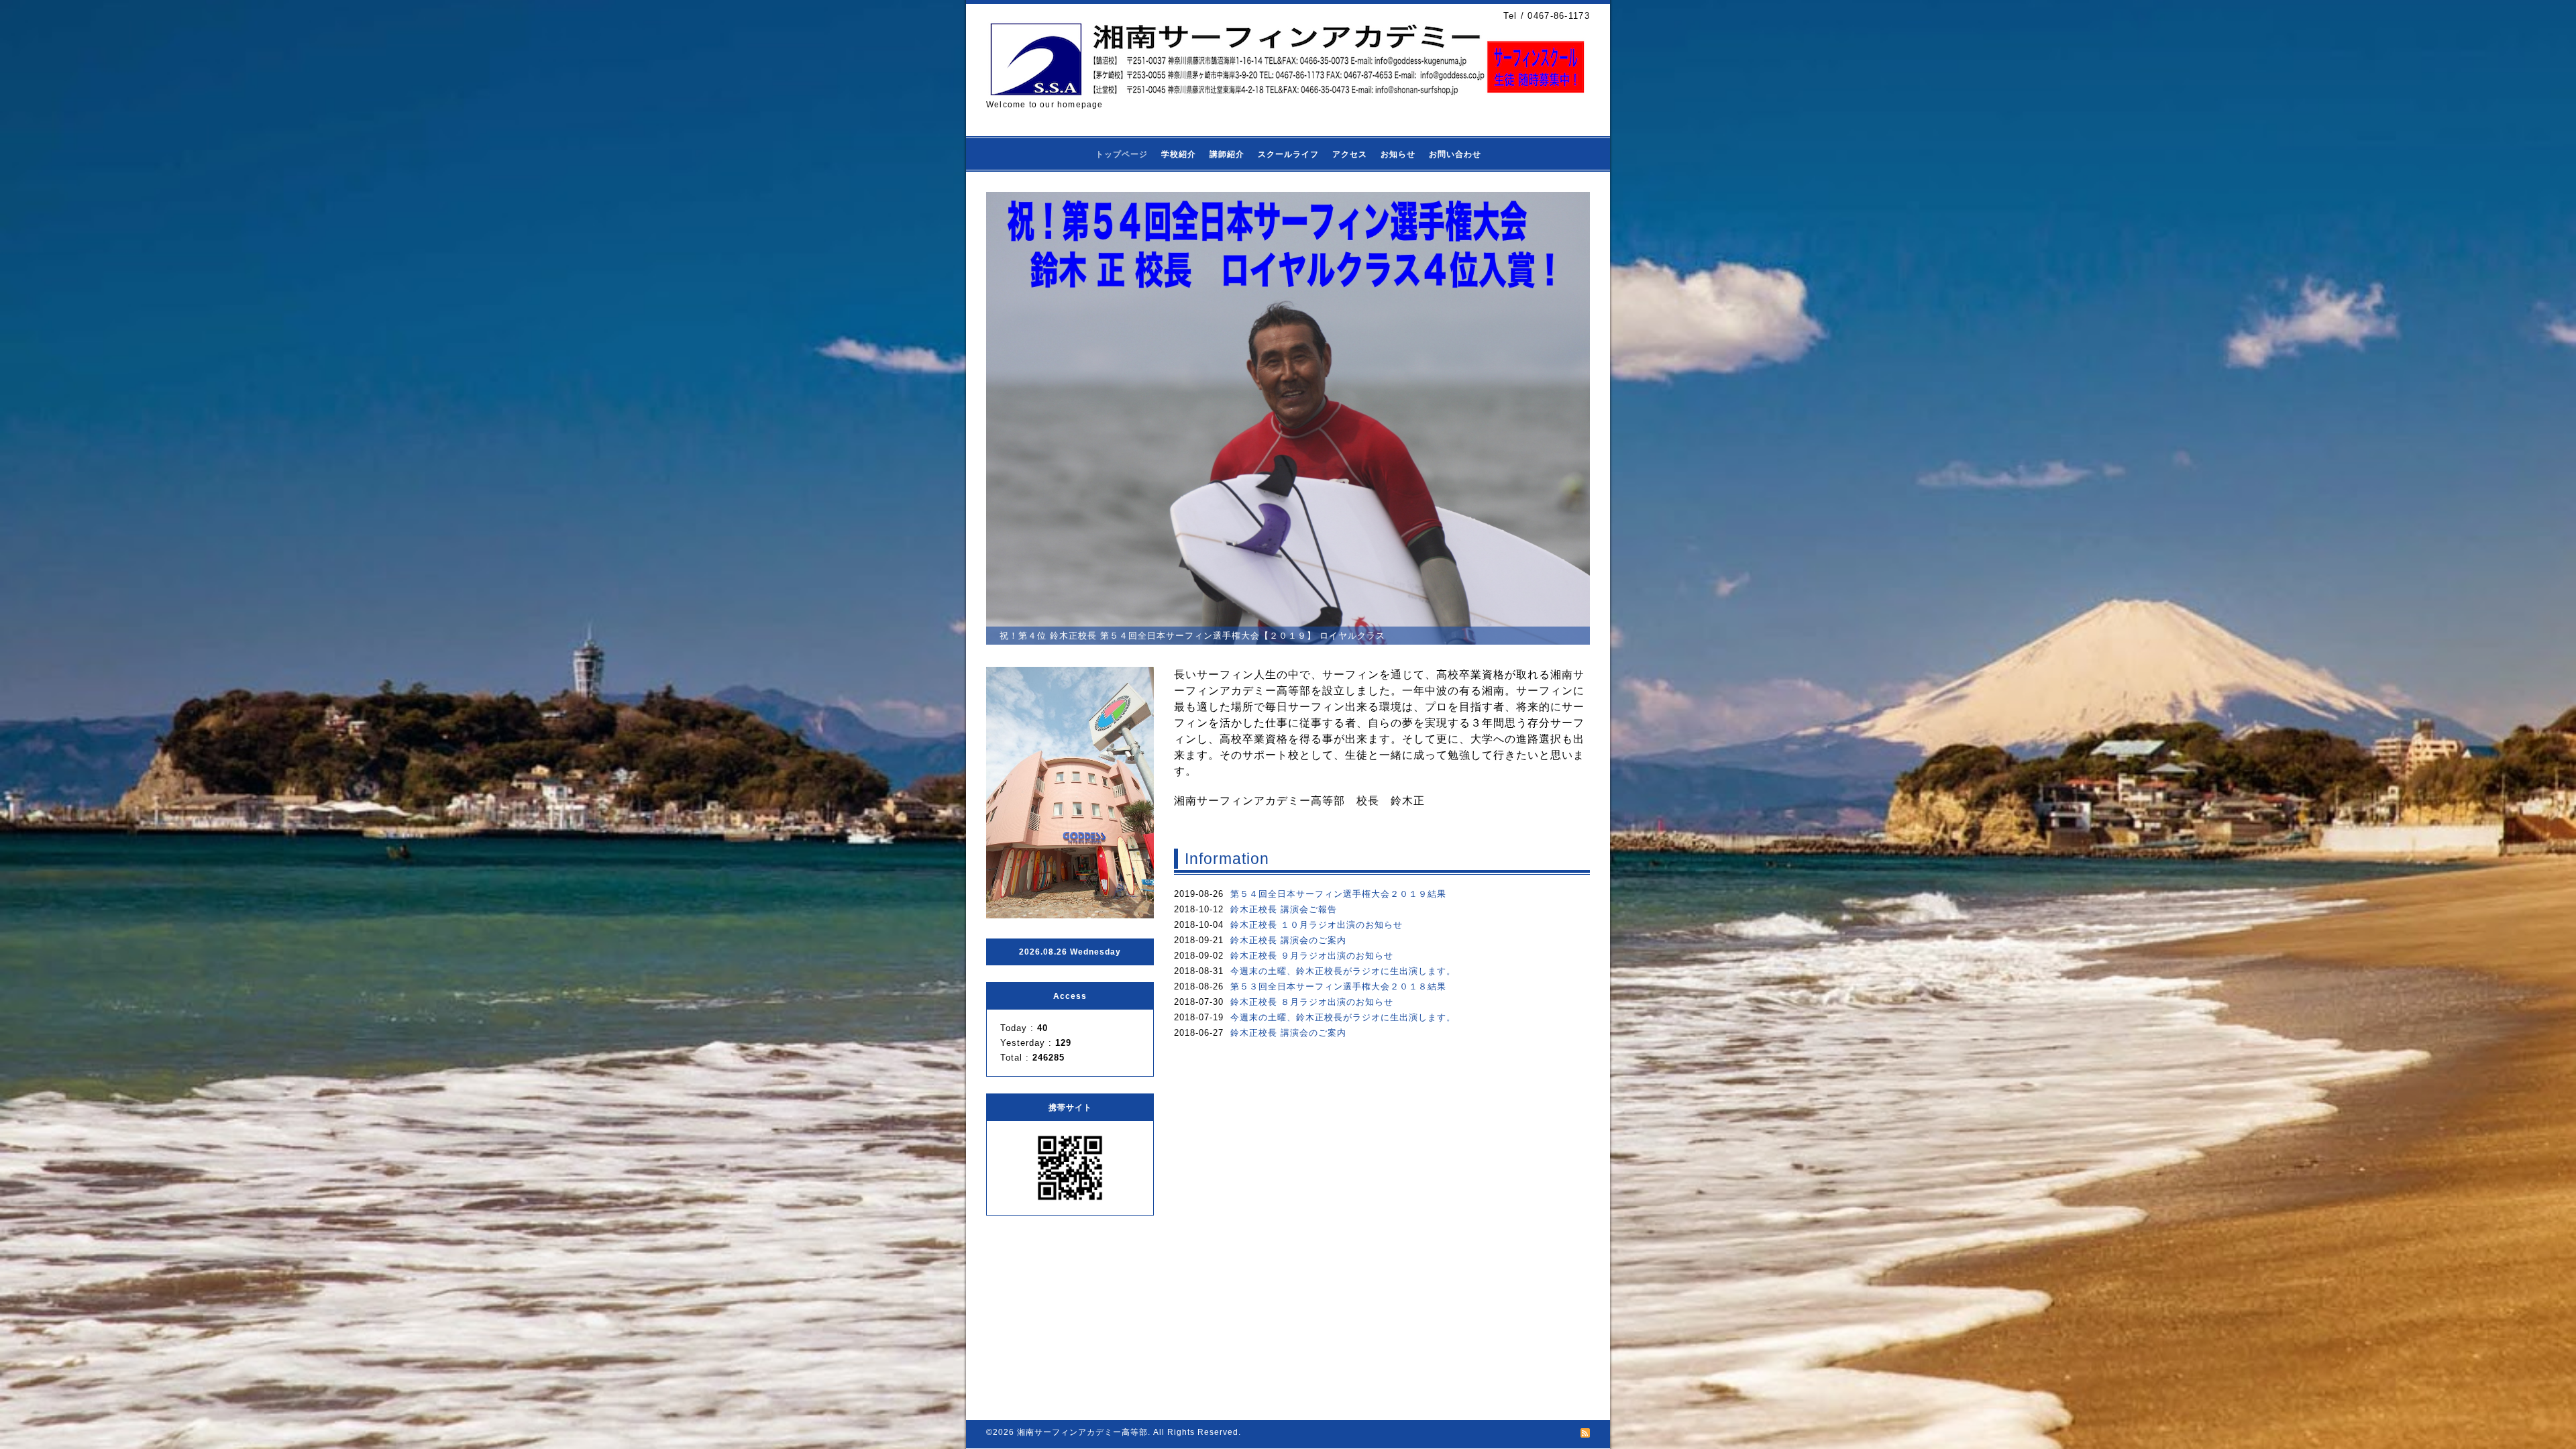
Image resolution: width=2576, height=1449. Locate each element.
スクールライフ (1288, 154)
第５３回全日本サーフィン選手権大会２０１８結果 (1338, 986)
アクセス (1350, 154)
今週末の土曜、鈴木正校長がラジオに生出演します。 (1343, 971)
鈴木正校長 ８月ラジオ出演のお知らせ (1312, 1002)
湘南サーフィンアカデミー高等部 (1082, 1432)
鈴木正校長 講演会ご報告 (1284, 909)
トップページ (1122, 154)
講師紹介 (1227, 154)
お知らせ (1398, 154)
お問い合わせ (1455, 154)
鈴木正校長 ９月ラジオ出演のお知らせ (1312, 956)
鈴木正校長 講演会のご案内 (1288, 940)
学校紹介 (1179, 154)
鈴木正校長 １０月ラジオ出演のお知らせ (1317, 925)
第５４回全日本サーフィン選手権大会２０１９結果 (1338, 894)
